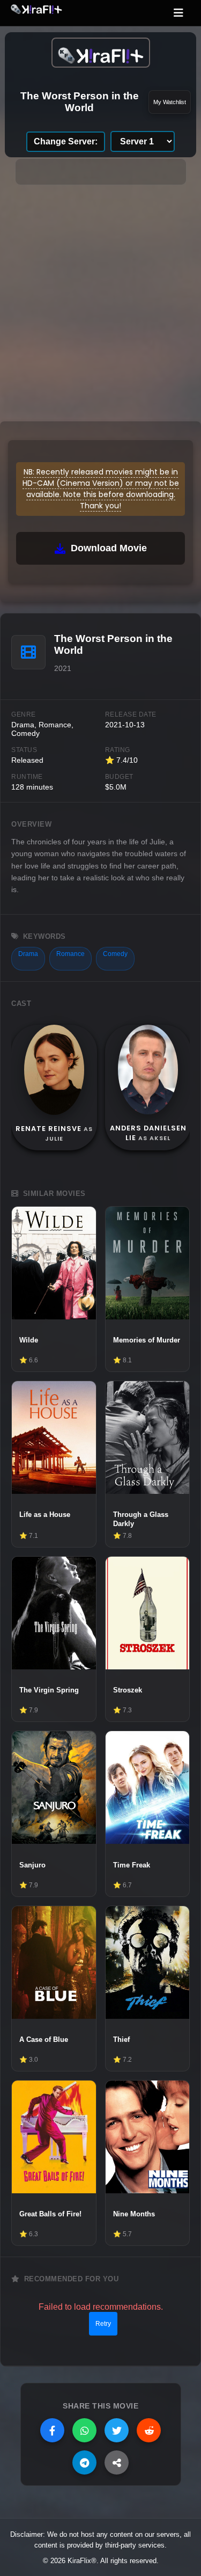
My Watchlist (170, 102)
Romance (70, 954)
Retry (103, 2324)
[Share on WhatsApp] (84, 2430)
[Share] (117, 2462)
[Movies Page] (101, 53)
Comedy (115, 954)
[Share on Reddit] (149, 2430)
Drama (28, 954)
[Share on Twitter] (117, 2430)
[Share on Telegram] (84, 2462)
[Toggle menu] (178, 13)
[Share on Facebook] (52, 2430)
